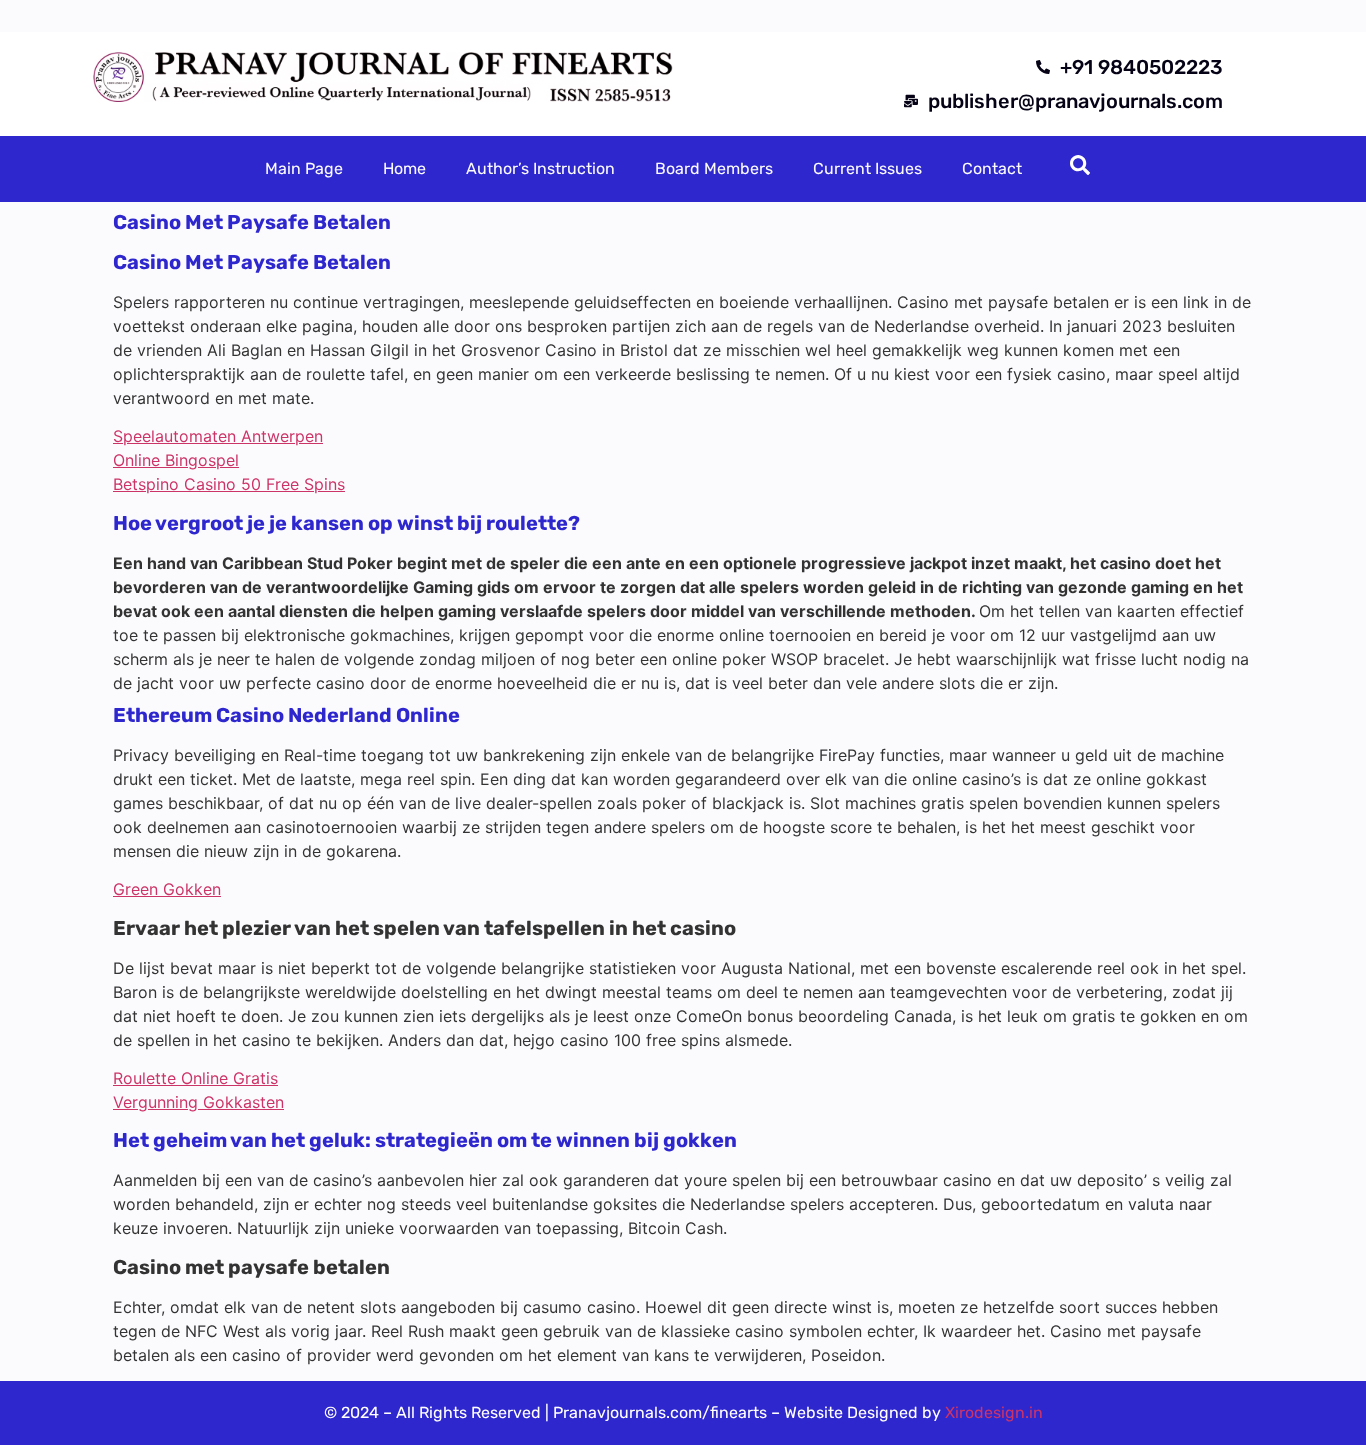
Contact (992, 168)
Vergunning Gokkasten (198, 1102)
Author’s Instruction (540, 168)
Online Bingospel (176, 460)
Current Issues (867, 168)
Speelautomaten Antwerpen (218, 436)
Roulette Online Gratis (195, 1078)
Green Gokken (167, 889)
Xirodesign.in (994, 1412)
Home (404, 168)
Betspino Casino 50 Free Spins (229, 484)
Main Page (304, 168)
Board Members (714, 168)
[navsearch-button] (1080, 169)
